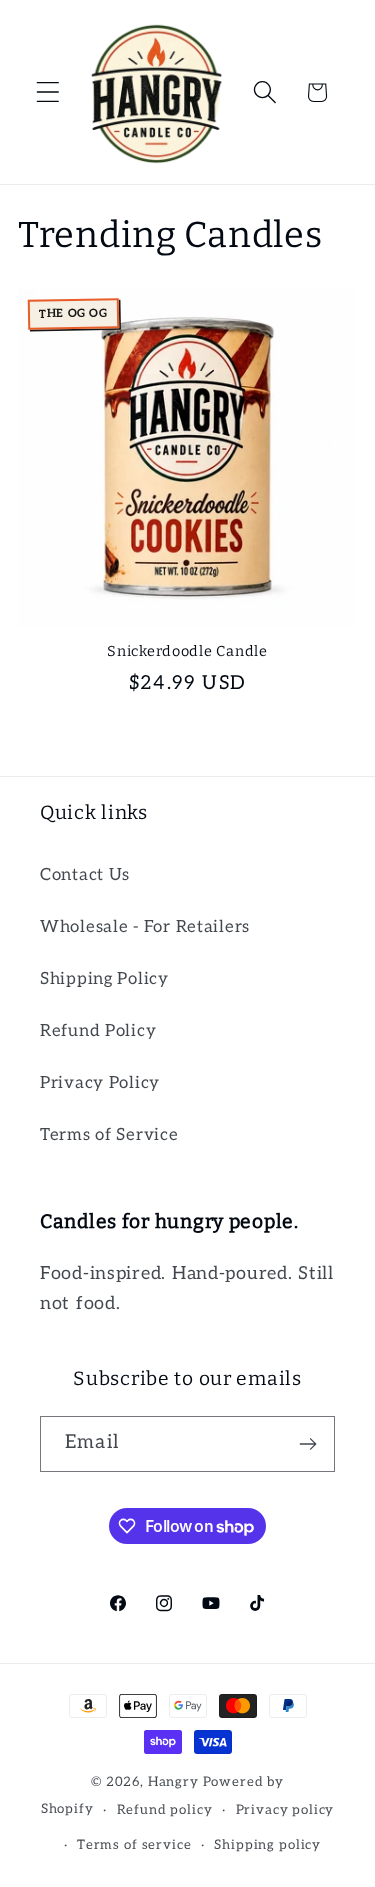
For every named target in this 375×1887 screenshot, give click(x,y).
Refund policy (165, 1810)
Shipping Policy (104, 979)
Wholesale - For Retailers (145, 927)
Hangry (173, 1782)
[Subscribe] (307, 1444)
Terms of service (134, 1845)
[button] (48, 92)
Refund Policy (98, 1031)
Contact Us (85, 875)
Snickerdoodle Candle (187, 651)
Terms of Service (109, 1135)
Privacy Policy (100, 1083)
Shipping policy (267, 1845)
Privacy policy (285, 1810)
